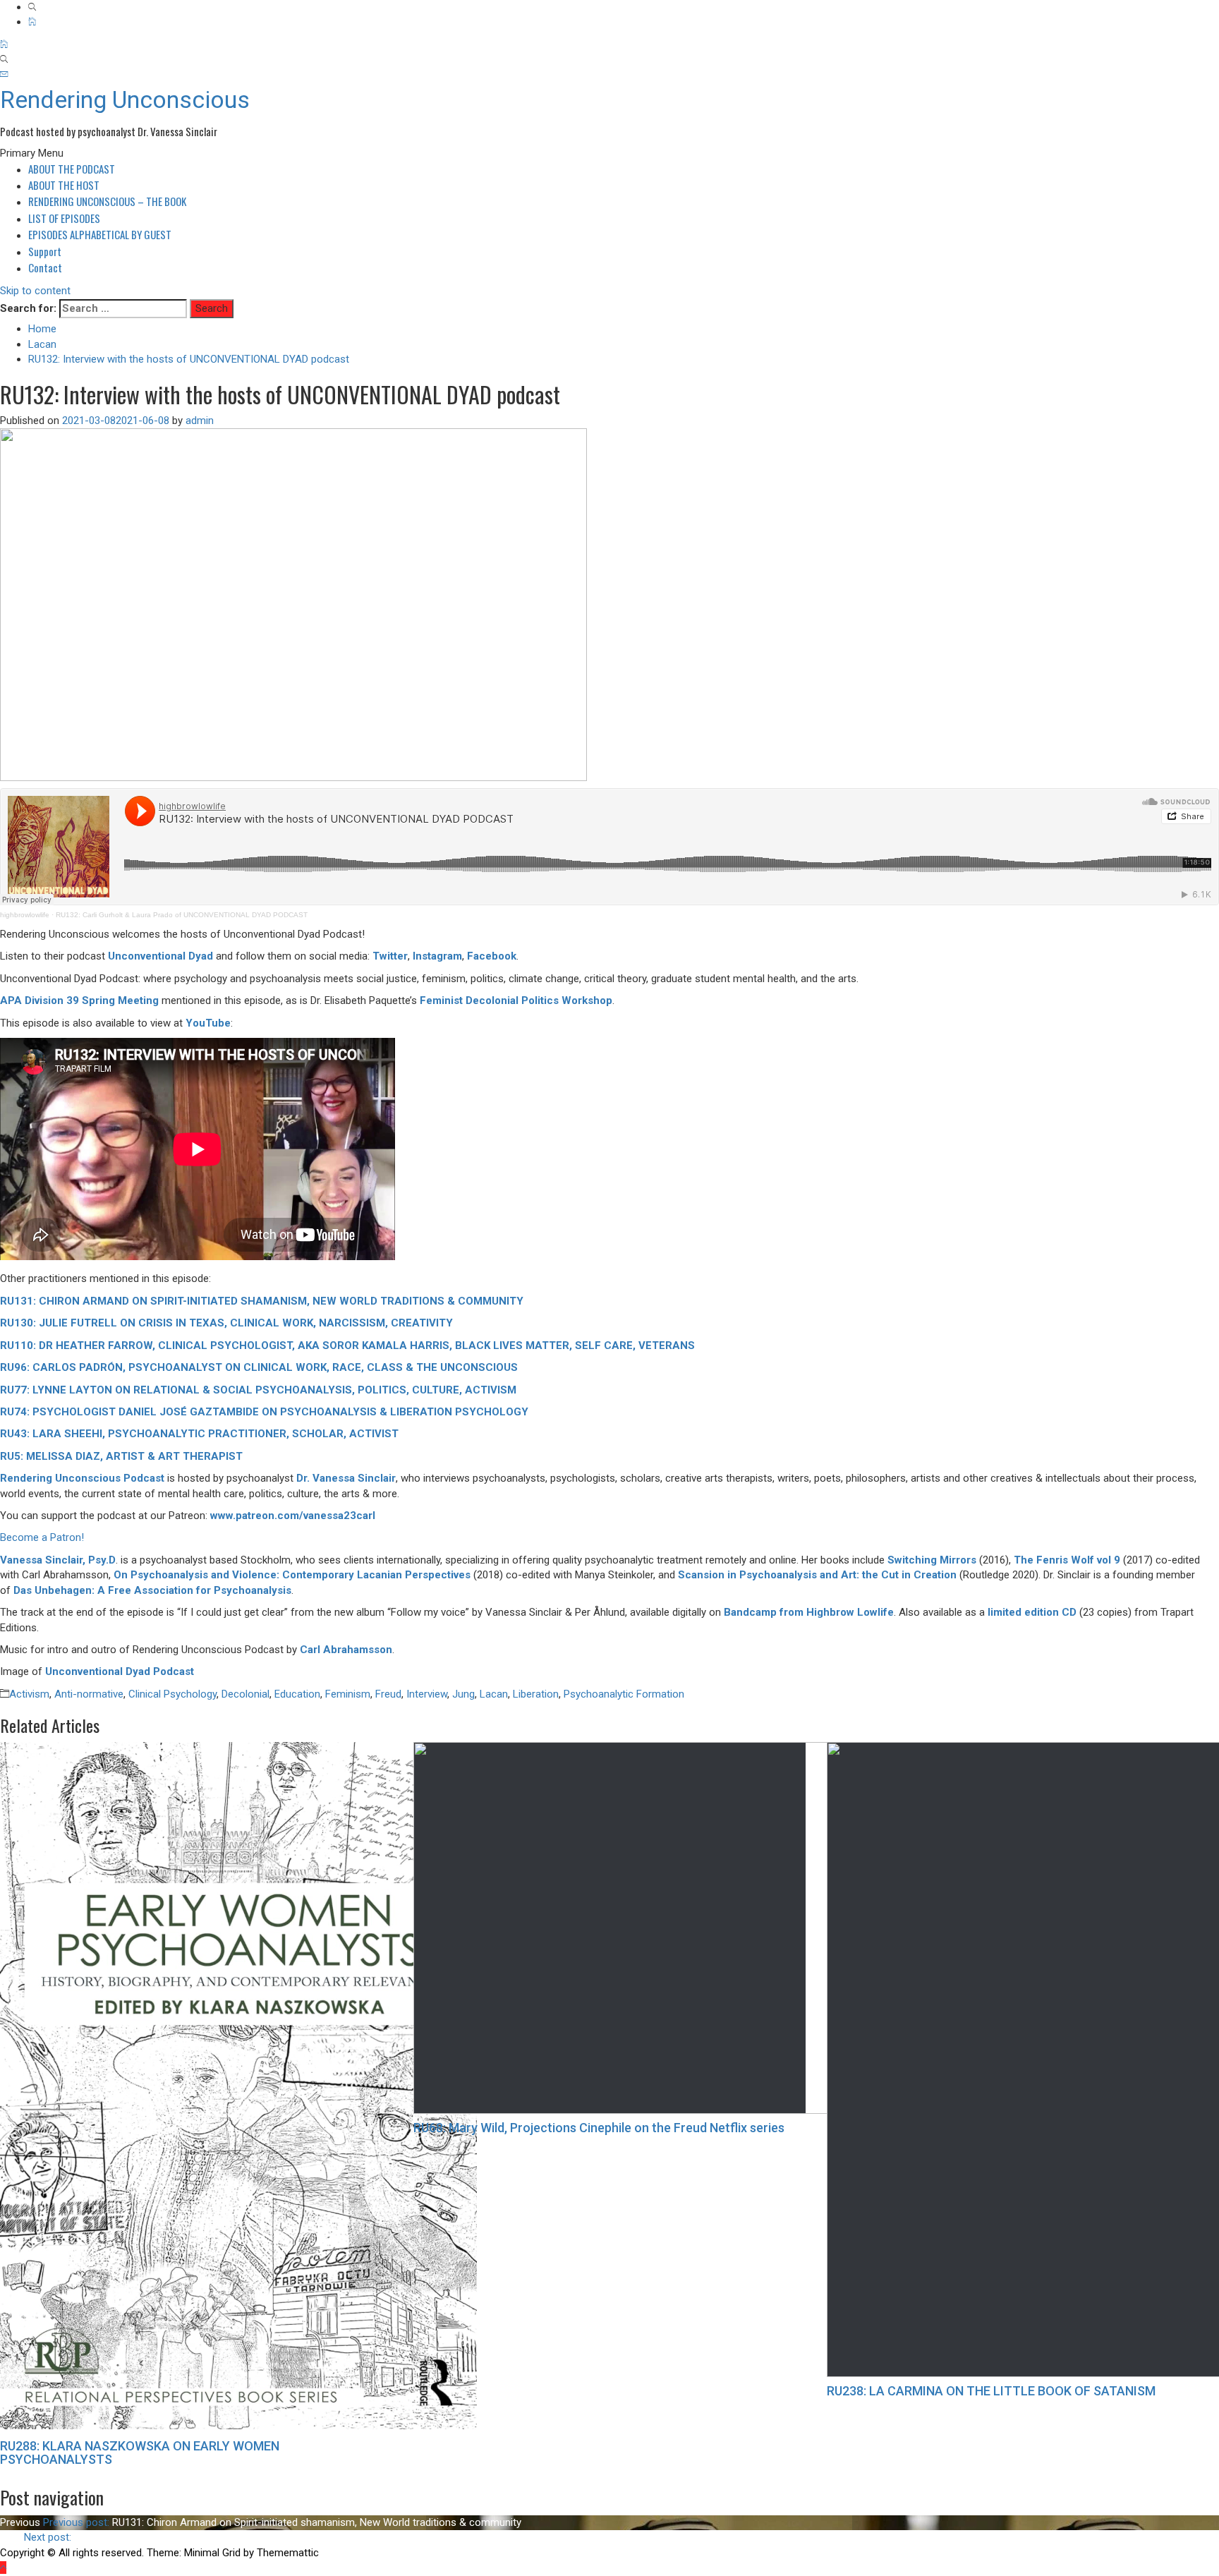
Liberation (536, 1694)
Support (45, 251)
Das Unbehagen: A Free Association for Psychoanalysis (152, 1590)
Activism (29, 1694)
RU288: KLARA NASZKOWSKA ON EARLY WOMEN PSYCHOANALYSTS (140, 2453)
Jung (463, 1694)
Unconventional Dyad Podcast (120, 1671)
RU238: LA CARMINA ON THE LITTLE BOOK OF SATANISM (991, 2391)
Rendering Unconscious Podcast (82, 1478)
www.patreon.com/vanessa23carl (293, 1516)
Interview (427, 1694)
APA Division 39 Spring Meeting (79, 1000)
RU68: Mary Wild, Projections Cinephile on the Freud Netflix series (599, 2128)
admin (200, 421)
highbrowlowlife (25, 915)
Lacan (494, 1694)
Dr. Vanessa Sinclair (346, 1478)
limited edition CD (1032, 1612)
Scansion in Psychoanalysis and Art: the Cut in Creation (817, 1575)
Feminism (348, 1694)
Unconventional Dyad (160, 956)
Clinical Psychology (172, 1694)
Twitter (390, 956)
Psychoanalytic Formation (624, 1694)
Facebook (492, 956)
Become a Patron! (42, 1537)
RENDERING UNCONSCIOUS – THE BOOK (107, 201)
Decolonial (245, 1694)
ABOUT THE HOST (64, 185)
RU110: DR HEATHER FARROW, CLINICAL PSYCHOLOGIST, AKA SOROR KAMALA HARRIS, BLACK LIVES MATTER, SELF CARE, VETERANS (347, 1346)
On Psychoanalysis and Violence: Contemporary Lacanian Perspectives (292, 1575)
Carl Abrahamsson (346, 1650)
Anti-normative (89, 1694)
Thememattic (288, 2553)
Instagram (437, 956)
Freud (388, 1694)
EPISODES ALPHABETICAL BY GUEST (100, 234)
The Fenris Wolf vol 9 (1067, 1560)
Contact (45, 267)
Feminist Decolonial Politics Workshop (516, 1000)
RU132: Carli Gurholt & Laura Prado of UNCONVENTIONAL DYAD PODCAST (182, 915)
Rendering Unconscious (125, 99)
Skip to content (35, 291)
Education (297, 1694)
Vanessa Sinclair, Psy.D (58, 1560)
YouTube (208, 1023)
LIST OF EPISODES (64, 218)
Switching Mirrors (932, 1560)
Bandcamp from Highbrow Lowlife (809, 1612)
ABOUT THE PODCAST (72, 169)
